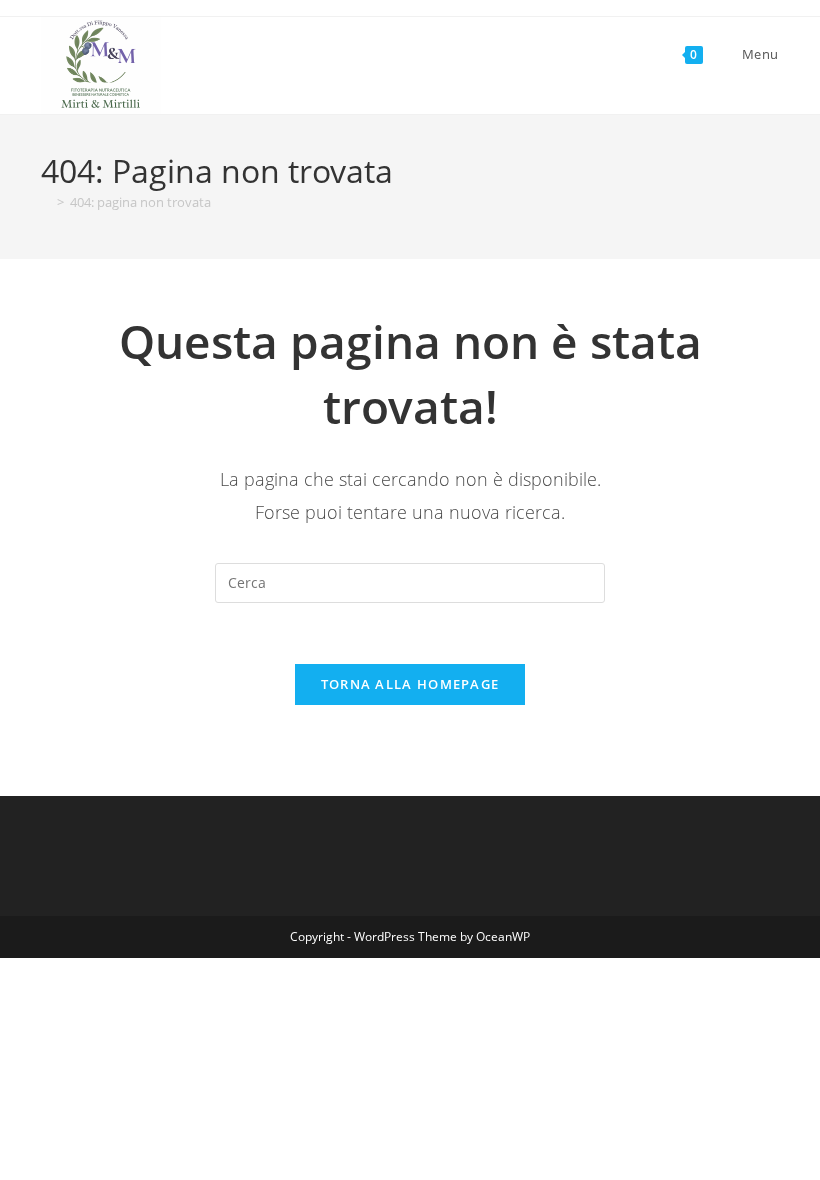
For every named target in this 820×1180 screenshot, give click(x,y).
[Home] (46, 202)
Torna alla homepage (410, 684)
